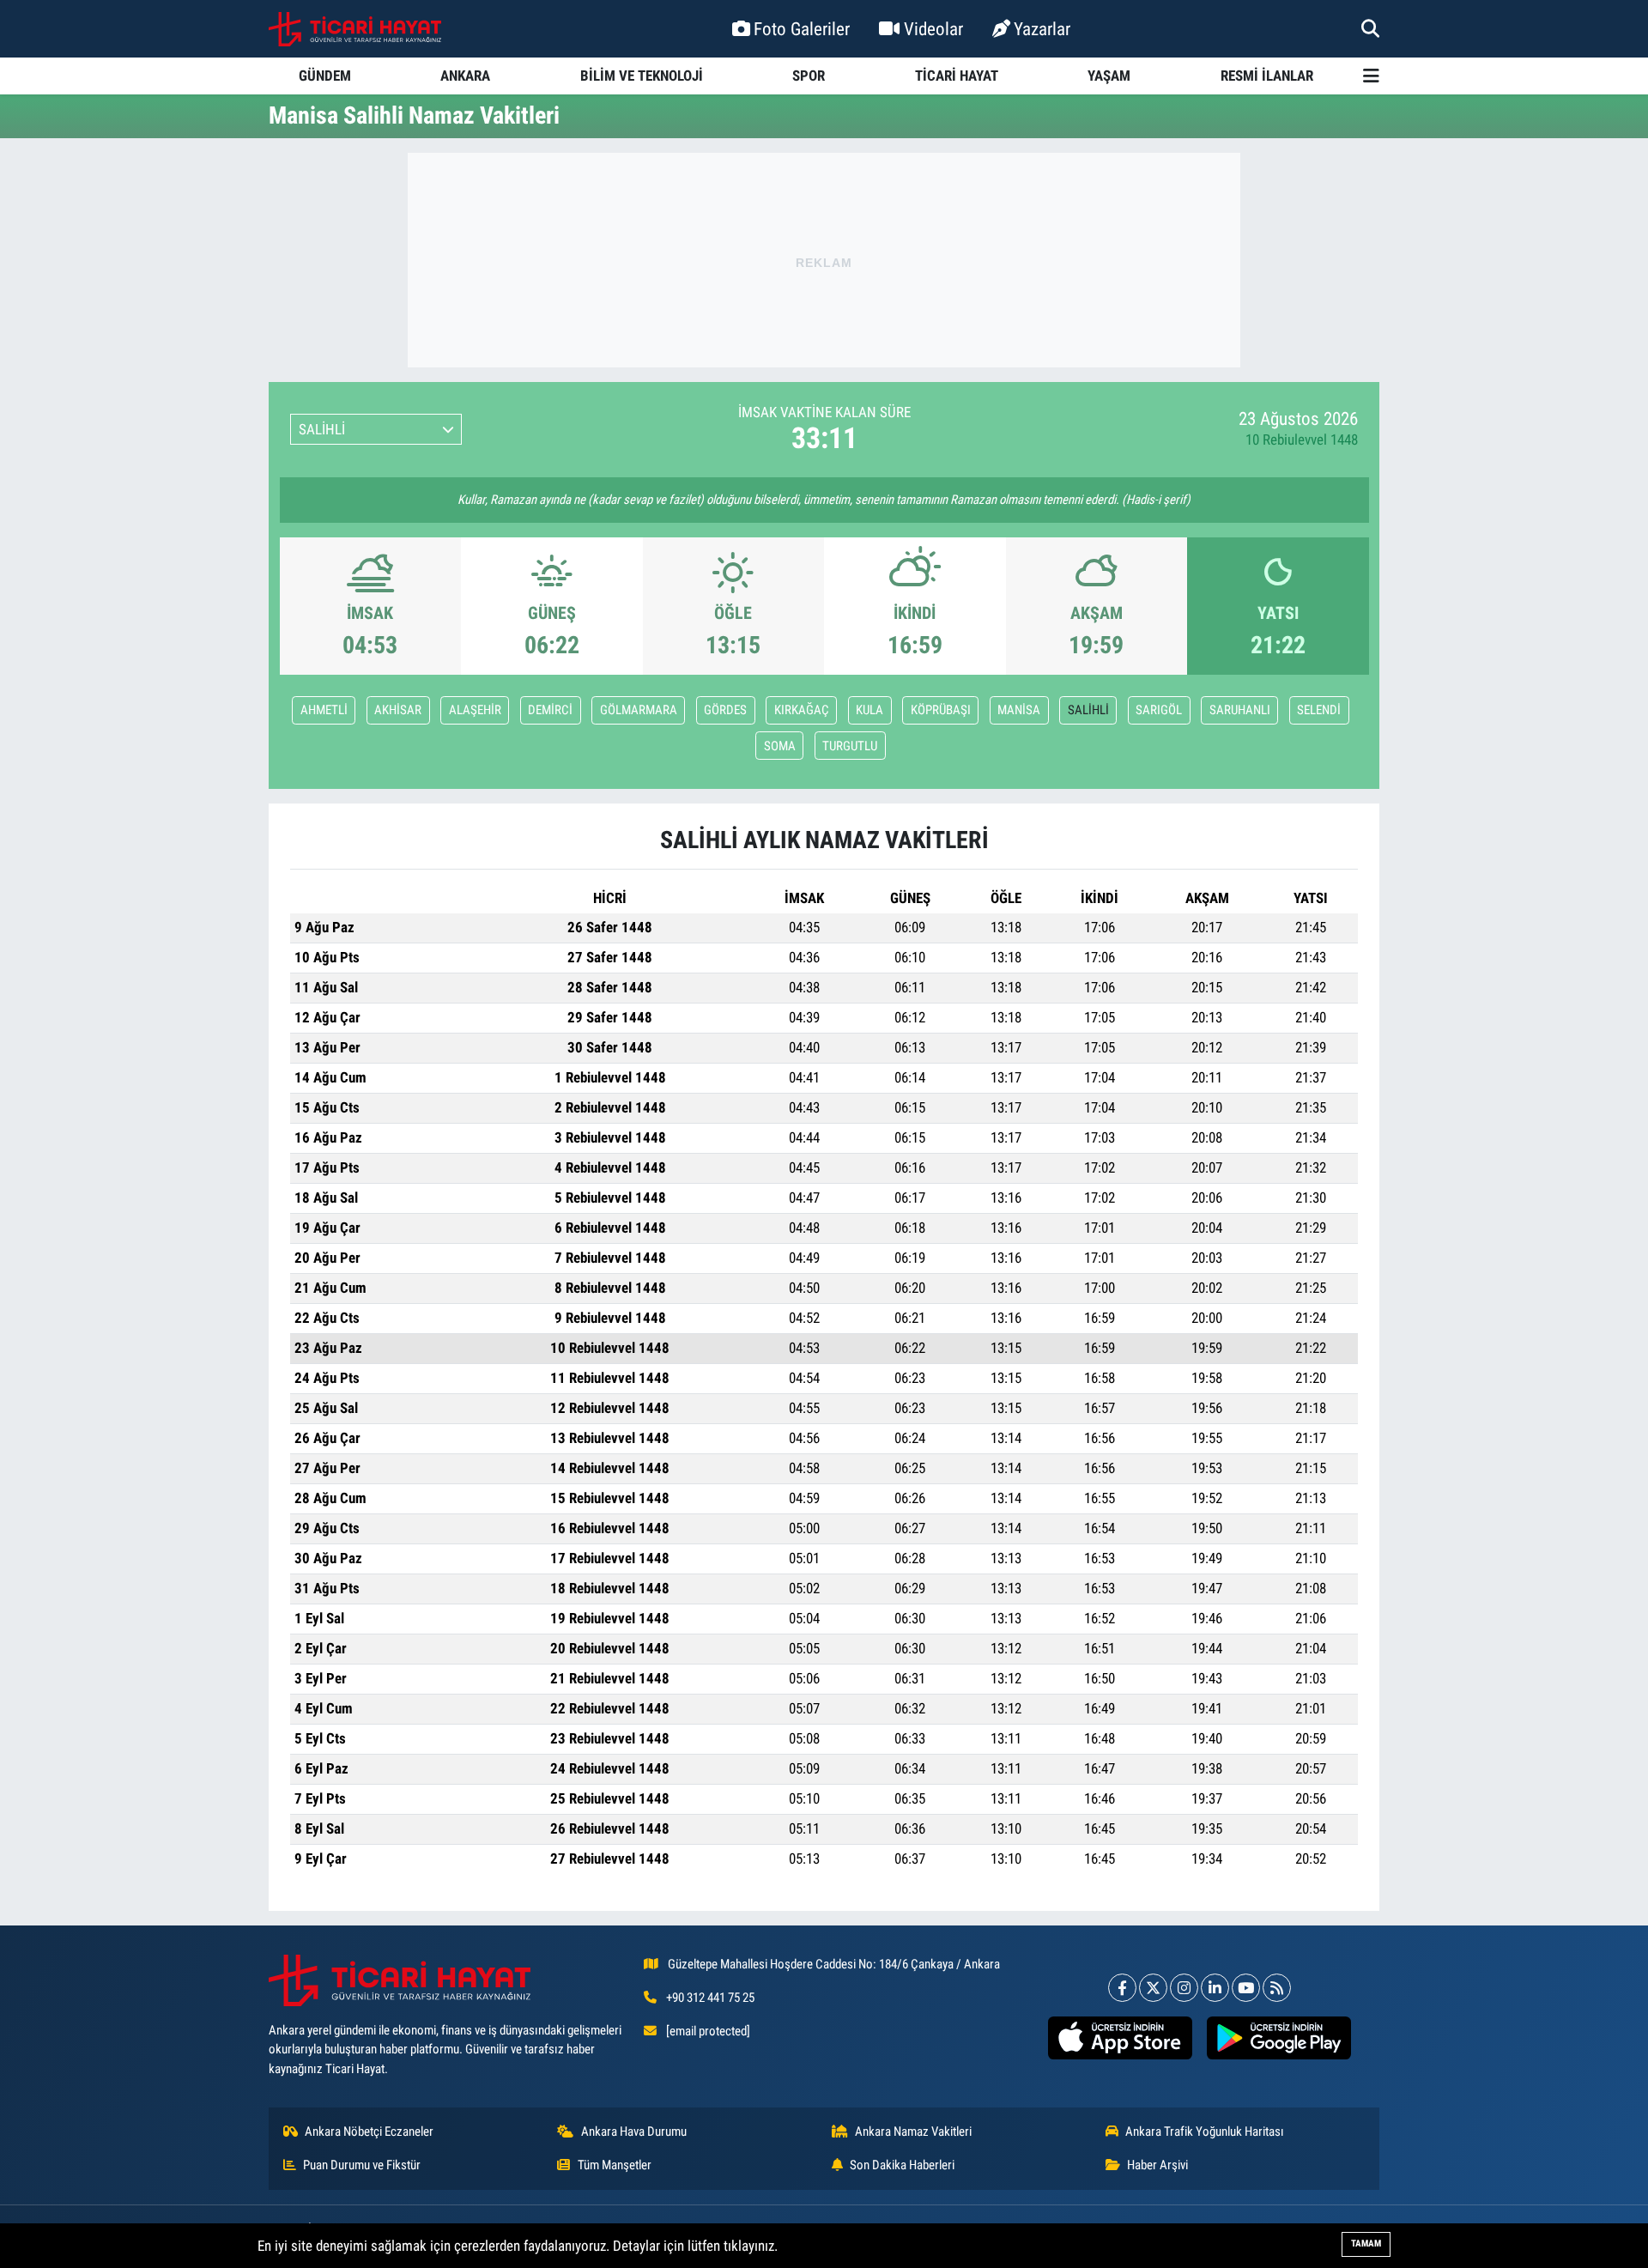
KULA (869, 710)
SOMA (780, 746)
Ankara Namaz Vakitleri (913, 2132)
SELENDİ (1319, 710)
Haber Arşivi (1157, 2165)
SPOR (809, 76)
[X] (1153, 1988)
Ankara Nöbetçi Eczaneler (369, 2132)
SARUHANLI (1240, 710)
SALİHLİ (1088, 710)
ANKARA (465, 76)
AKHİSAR (398, 710)
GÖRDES (725, 710)
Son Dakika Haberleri (902, 2165)
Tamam (1366, 2244)
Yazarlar (1042, 29)
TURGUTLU (850, 746)
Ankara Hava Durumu (634, 2132)
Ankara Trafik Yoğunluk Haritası (1205, 2132)
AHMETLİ (324, 710)
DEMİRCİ (550, 710)
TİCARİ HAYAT (957, 76)
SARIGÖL (1159, 710)
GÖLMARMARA (639, 710)
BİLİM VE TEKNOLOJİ (642, 76)
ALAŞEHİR (475, 710)
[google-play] (1278, 2038)
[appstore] (1120, 2038)
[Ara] (1370, 28)
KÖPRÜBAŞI (941, 710)
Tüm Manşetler (615, 2165)
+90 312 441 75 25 (710, 1998)
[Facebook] (1122, 1988)
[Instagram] (1184, 1988)
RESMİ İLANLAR (1267, 76)
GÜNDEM (325, 76)
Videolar (933, 29)
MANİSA (1019, 710)
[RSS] (1277, 1988)
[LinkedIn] (1215, 1988)
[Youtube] (1246, 1988)
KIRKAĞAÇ (802, 710)
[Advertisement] (824, 260)
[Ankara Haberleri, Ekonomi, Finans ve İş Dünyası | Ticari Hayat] (355, 29)
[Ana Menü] (1371, 76)
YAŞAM (1109, 76)
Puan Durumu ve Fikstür (362, 2165)
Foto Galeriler (802, 29)
